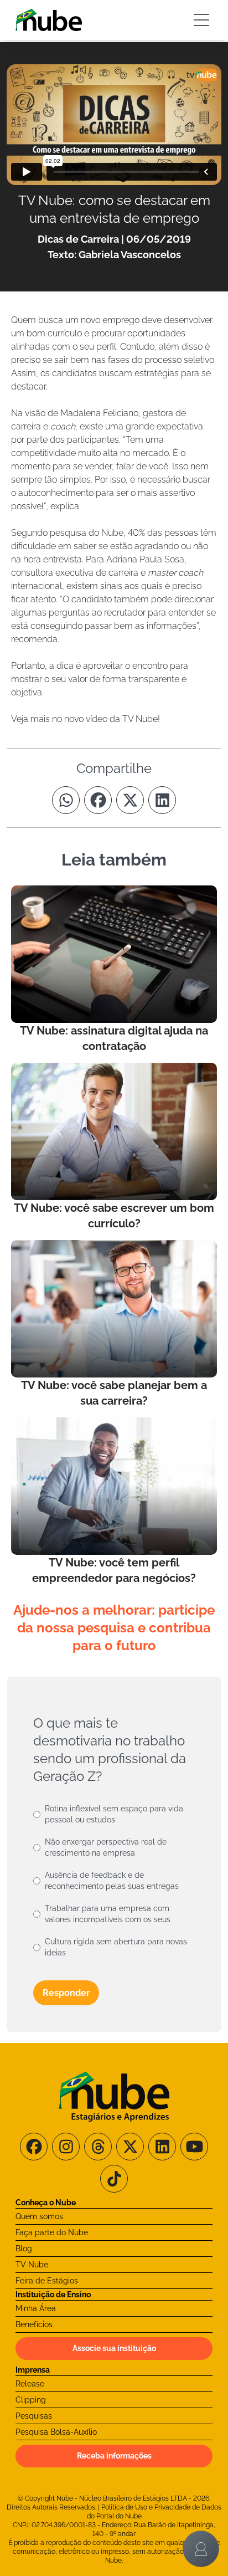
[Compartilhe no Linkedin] (162, 800)
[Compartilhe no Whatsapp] (66, 800)
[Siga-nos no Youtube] (194, 2147)
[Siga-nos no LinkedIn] (162, 2147)
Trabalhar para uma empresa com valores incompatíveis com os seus (108, 1914)
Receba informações (114, 2456)
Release (30, 2384)
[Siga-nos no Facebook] (34, 2147)
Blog (24, 2249)
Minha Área (36, 2308)
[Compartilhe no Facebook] (98, 800)
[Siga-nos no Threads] (98, 2147)
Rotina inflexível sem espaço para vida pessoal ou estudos (114, 1814)
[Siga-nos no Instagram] (66, 2147)
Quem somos (39, 2216)
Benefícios (34, 2324)
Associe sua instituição (114, 2348)
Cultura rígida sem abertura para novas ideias (116, 1947)
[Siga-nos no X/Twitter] (130, 2147)
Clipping (31, 2400)
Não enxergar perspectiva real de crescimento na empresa (106, 1847)
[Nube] (49, 20)
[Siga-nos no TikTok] (114, 2179)
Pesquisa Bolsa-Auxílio (56, 2432)
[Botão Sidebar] (201, 20)
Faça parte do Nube (52, 2232)
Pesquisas (34, 2416)
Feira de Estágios (47, 2281)
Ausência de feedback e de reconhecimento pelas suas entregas (112, 1881)
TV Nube (32, 2265)
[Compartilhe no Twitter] (130, 800)
